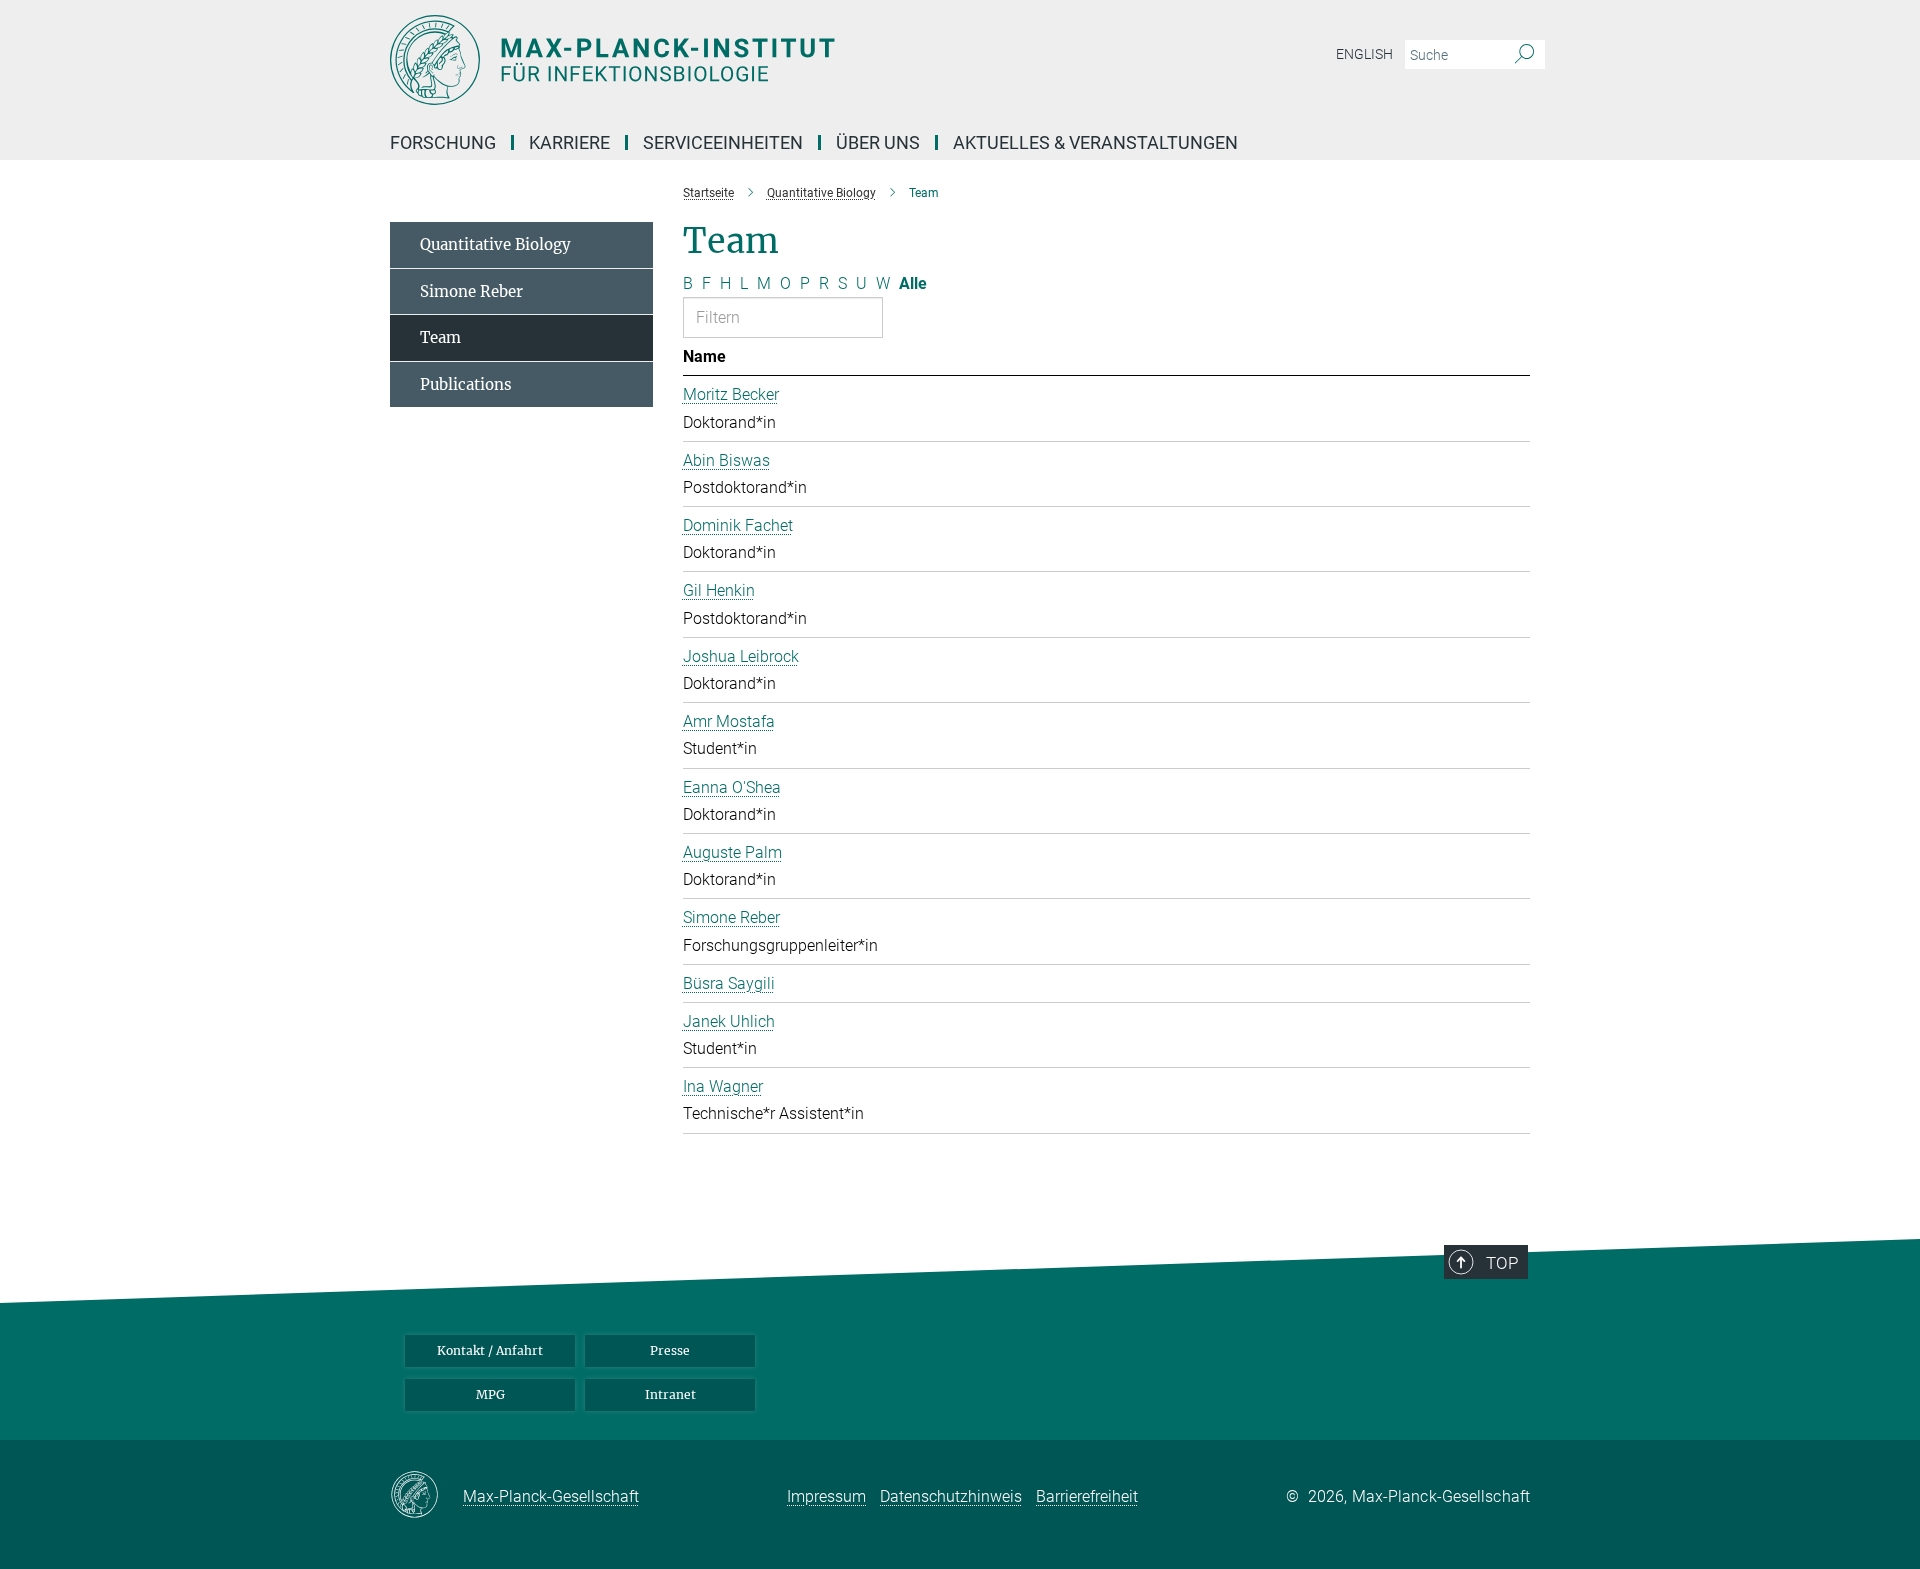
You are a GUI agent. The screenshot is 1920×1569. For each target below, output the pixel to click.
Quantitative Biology (495, 244)
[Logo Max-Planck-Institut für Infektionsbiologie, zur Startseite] (765, 60)
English (1364, 54)
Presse (670, 1350)
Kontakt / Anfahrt (490, 1350)
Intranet (670, 1394)
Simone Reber (471, 291)
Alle (913, 283)
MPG (490, 1394)
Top (1502, 1263)
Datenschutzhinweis (951, 1496)
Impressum (826, 1496)
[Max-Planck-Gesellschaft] (426, 1496)
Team (440, 337)
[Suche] (1524, 55)
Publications (466, 384)
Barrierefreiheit (1087, 1496)
